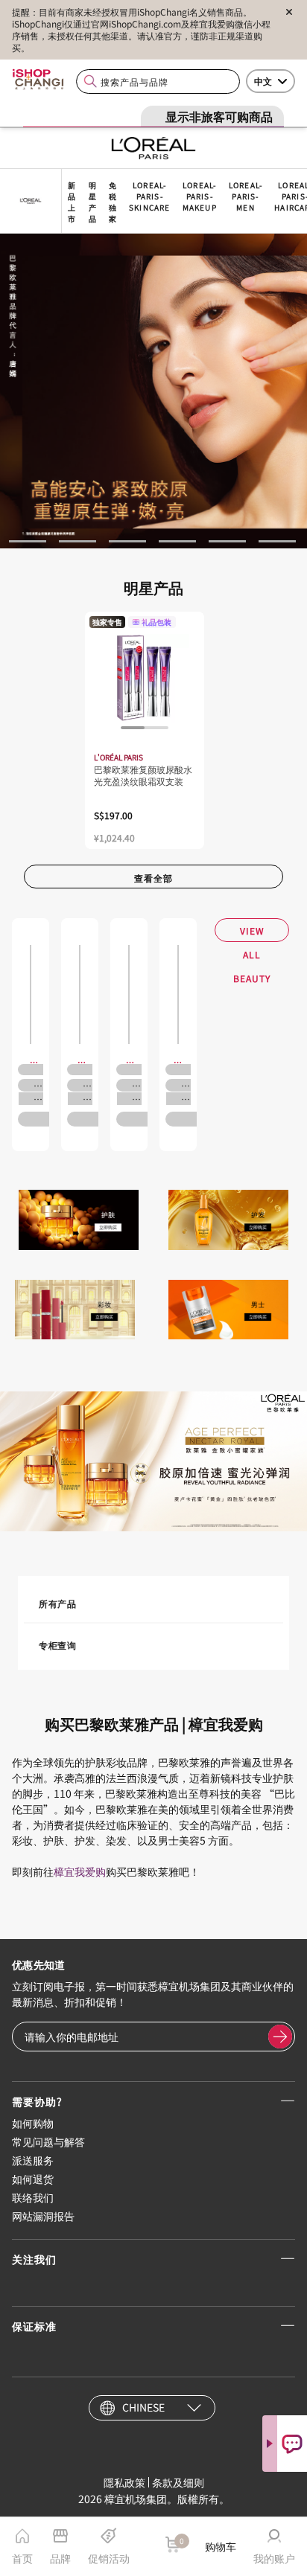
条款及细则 (178, 2482)
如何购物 (33, 2123)
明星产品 (93, 202)
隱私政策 (124, 2482)
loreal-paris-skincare (150, 196)
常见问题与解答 (48, 2141)
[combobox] (158, 81)
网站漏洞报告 (43, 2216)
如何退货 (33, 2179)
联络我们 (33, 2197)
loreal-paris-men (246, 196)
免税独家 (113, 202)
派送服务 (33, 2160)
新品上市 (72, 202)
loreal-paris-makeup (200, 196)
